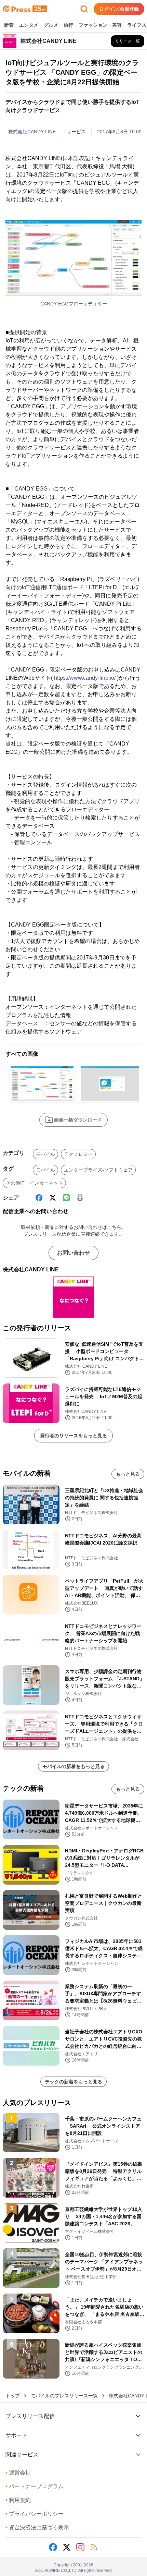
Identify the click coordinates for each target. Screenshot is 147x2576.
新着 (9, 25)
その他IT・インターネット (34, 1183)
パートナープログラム (35, 2486)
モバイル (45, 1154)
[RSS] (94, 2547)
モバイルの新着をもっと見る (73, 1766)
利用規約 (18, 2500)
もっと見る (128, 1474)
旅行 (68, 25)
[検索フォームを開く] (84, 9)
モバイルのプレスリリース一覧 (64, 2396)
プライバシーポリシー (35, 2514)
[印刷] (80, 1198)
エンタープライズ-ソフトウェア (98, 1170)
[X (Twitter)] (53, 1198)
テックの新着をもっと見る (73, 2082)
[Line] (66, 1198)
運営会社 (18, 2473)
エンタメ (29, 25)
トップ (13, 2396)
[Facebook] (39, 1198)
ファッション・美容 (100, 25)
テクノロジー (78, 1154)
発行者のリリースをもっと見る (73, 1436)
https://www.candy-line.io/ (85, 678)
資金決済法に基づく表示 (37, 2527)
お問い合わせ (73, 1253)
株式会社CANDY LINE (32, 132)
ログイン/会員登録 (119, 9)
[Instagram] (80, 2547)
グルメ (51, 25)
